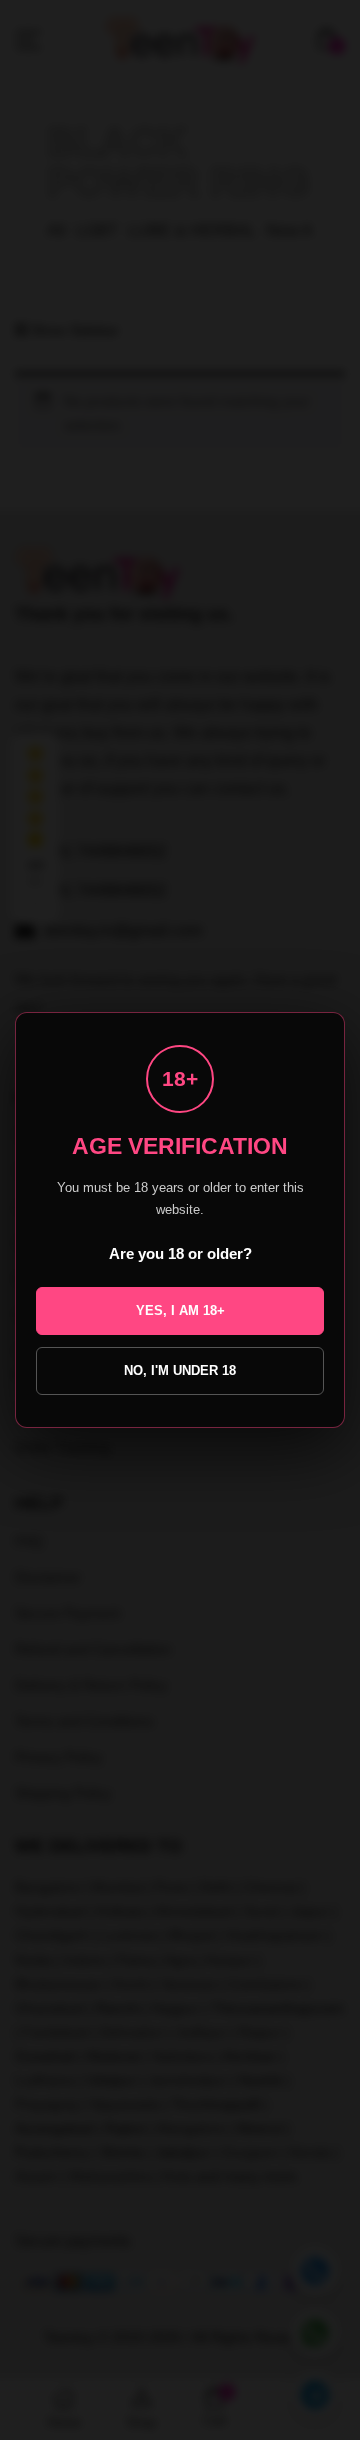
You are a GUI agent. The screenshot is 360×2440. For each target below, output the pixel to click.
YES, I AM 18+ (180, 1310)
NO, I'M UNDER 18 (180, 1370)
